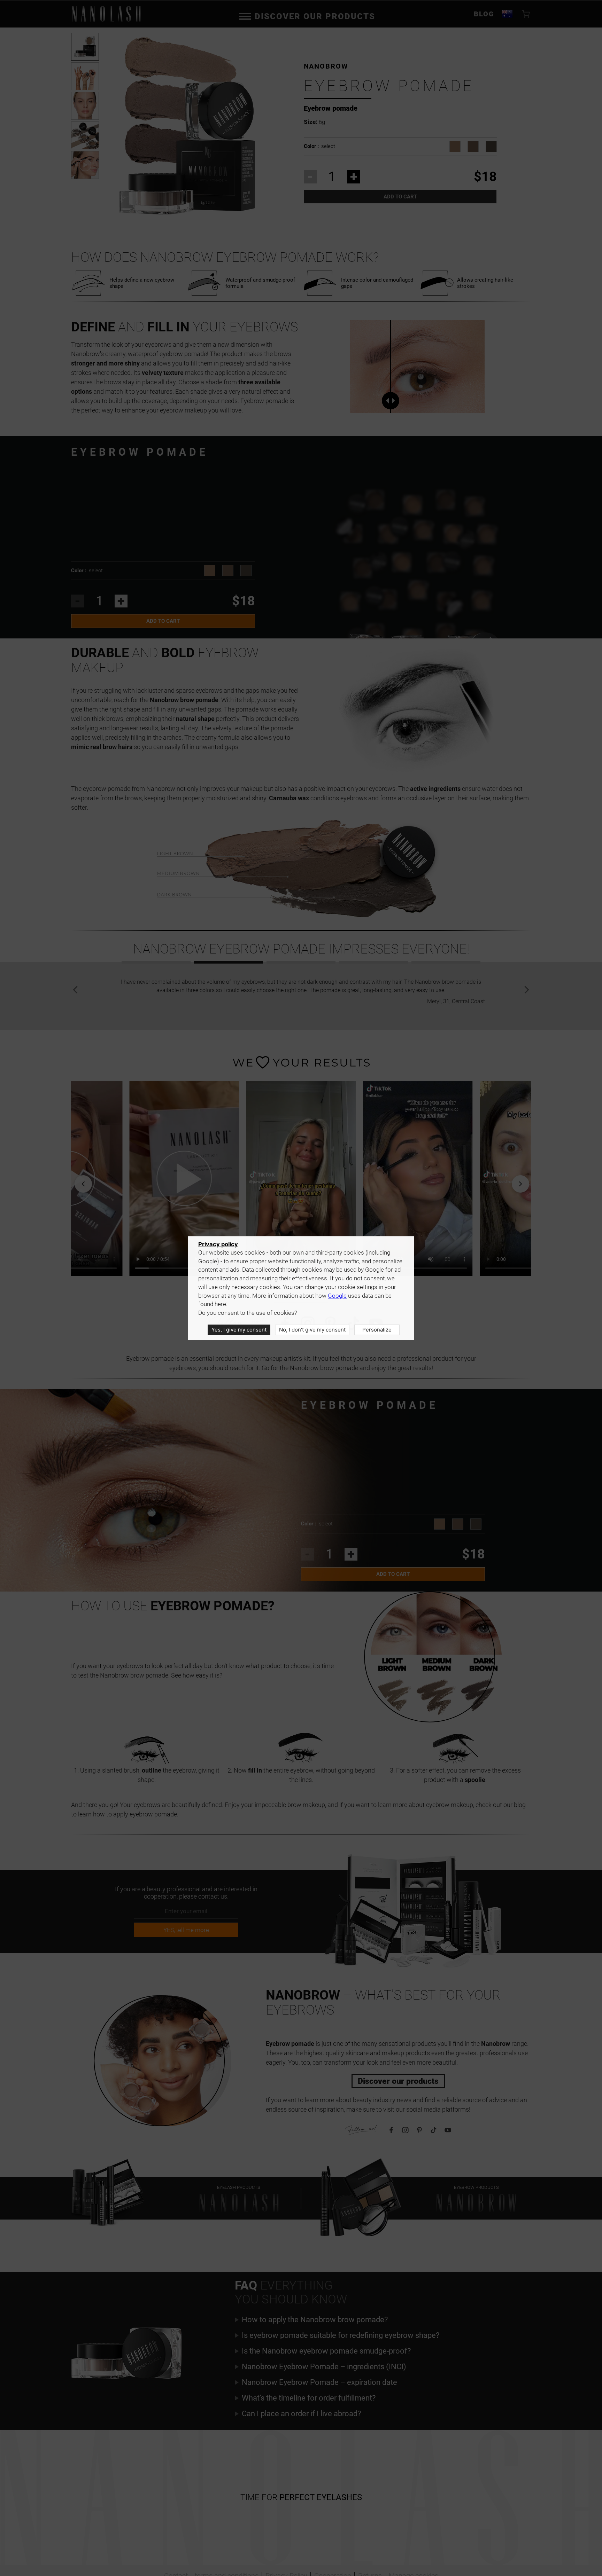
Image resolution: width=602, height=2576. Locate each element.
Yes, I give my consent (239, 1330)
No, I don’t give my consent (312, 1330)
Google (337, 1296)
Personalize (377, 1330)
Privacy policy (218, 1244)
